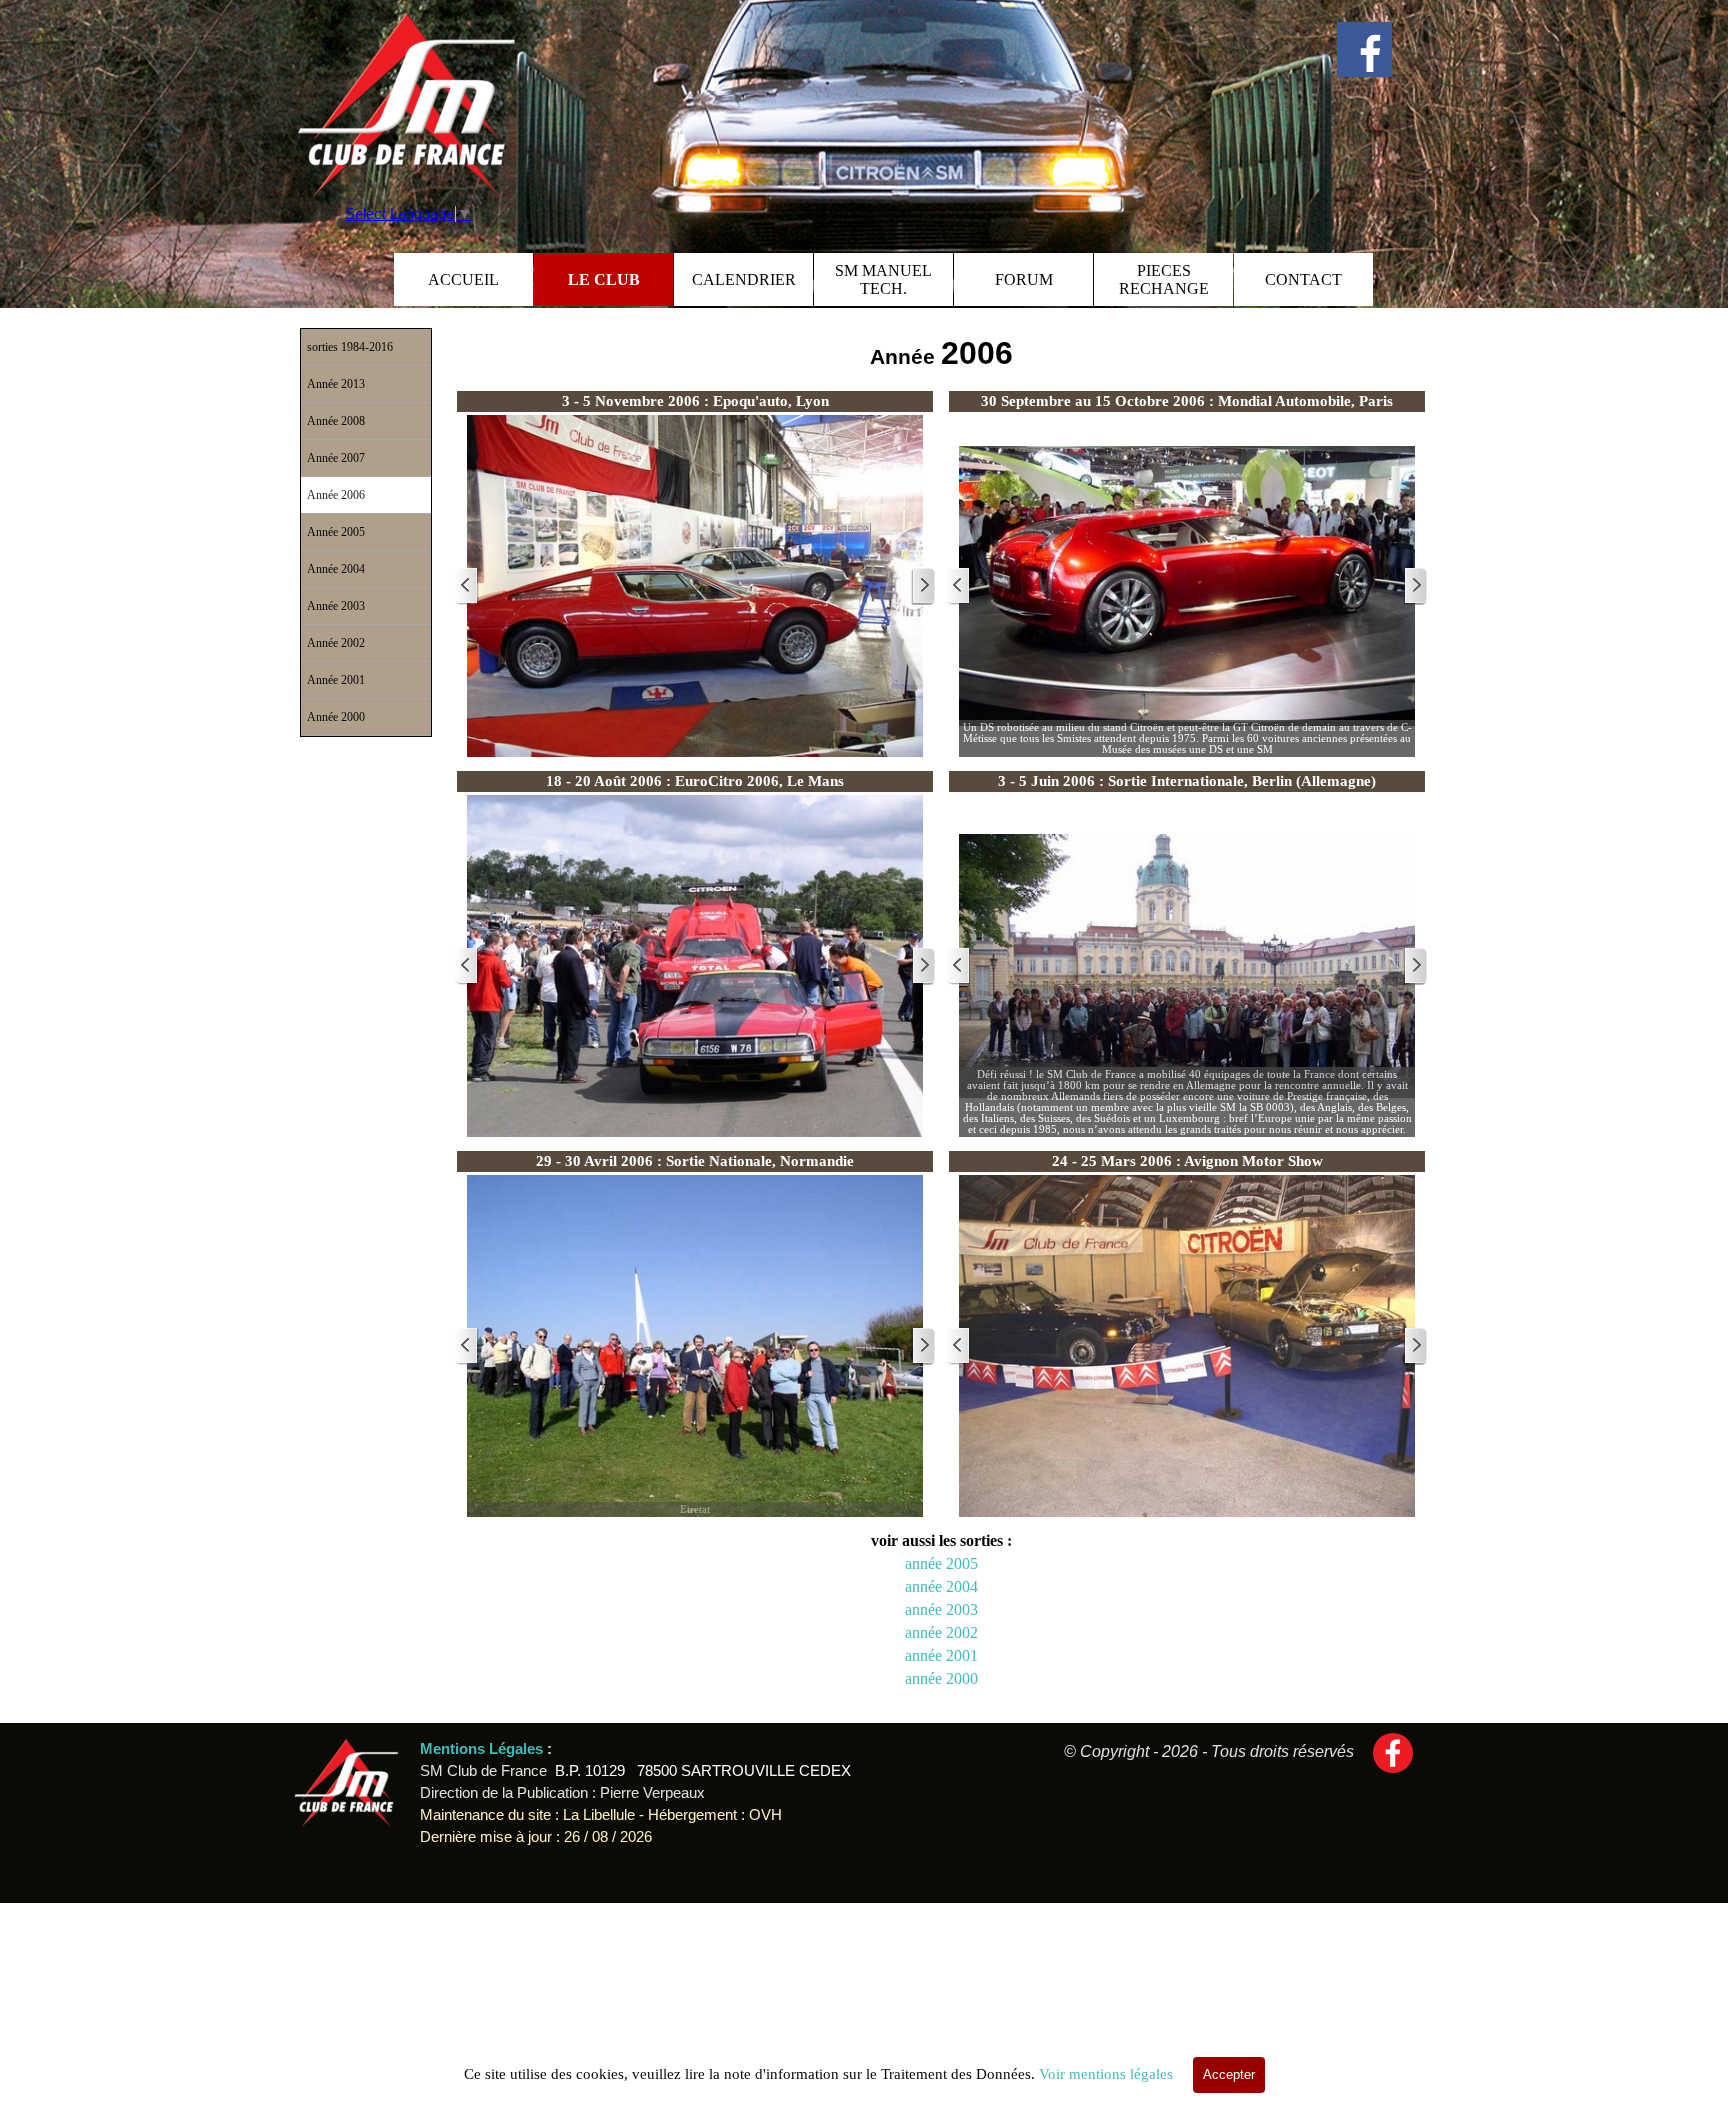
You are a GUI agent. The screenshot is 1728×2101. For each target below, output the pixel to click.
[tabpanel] (941, 353)
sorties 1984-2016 (350, 347)
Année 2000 (336, 717)
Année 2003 (336, 606)
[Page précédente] (467, 586)
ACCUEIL (463, 279)
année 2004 (941, 1586)
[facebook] (1364, 49)
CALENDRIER (744, 279)
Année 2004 (336, 569)
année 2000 (941, 1678)
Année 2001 (336, 680)
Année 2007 (336, 458)
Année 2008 (336, 421)
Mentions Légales (483, 1749)
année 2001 (941, 1655)
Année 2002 (336, 643)
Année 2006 (336, 495)
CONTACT (1303, 279)
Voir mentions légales (1106, 2074)
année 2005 (941, 1563)
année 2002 (941, 1632)
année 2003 (941, 1609)
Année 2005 (336, 532)
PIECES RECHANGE (1164, 279)
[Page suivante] (923, 586)
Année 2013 (336, 384)
